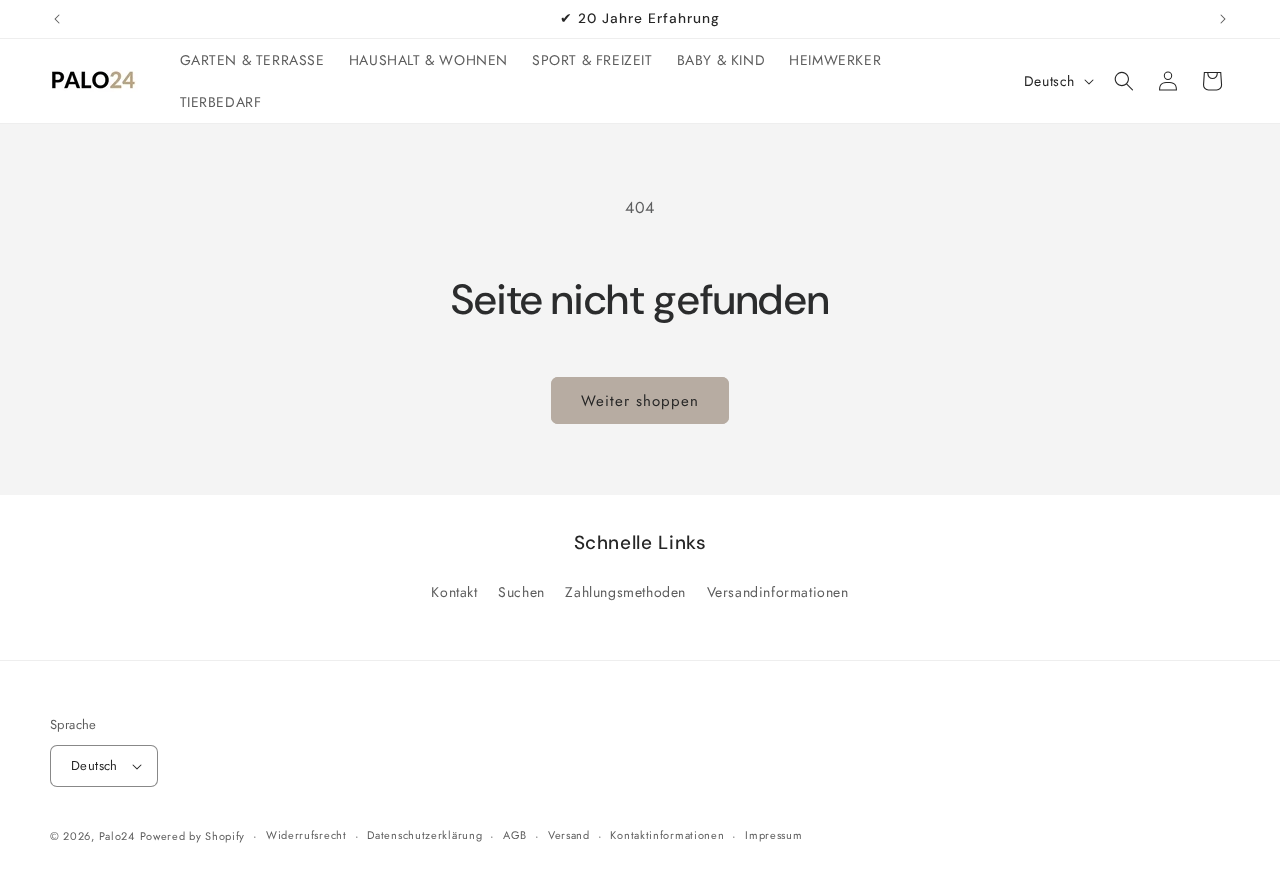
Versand (569, 835)
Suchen (521, 592)
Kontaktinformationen (667, 835)
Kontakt (454, 592)
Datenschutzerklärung (424, 835)
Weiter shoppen (640, 401)
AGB (515, 835)
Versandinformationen (778, 592)
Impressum (773, 835)
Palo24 (117, 836)
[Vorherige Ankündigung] (57, 19)
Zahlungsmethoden (625, 592)
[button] (1124, 81)
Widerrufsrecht (306, 835)
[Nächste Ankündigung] (1223, 19)
